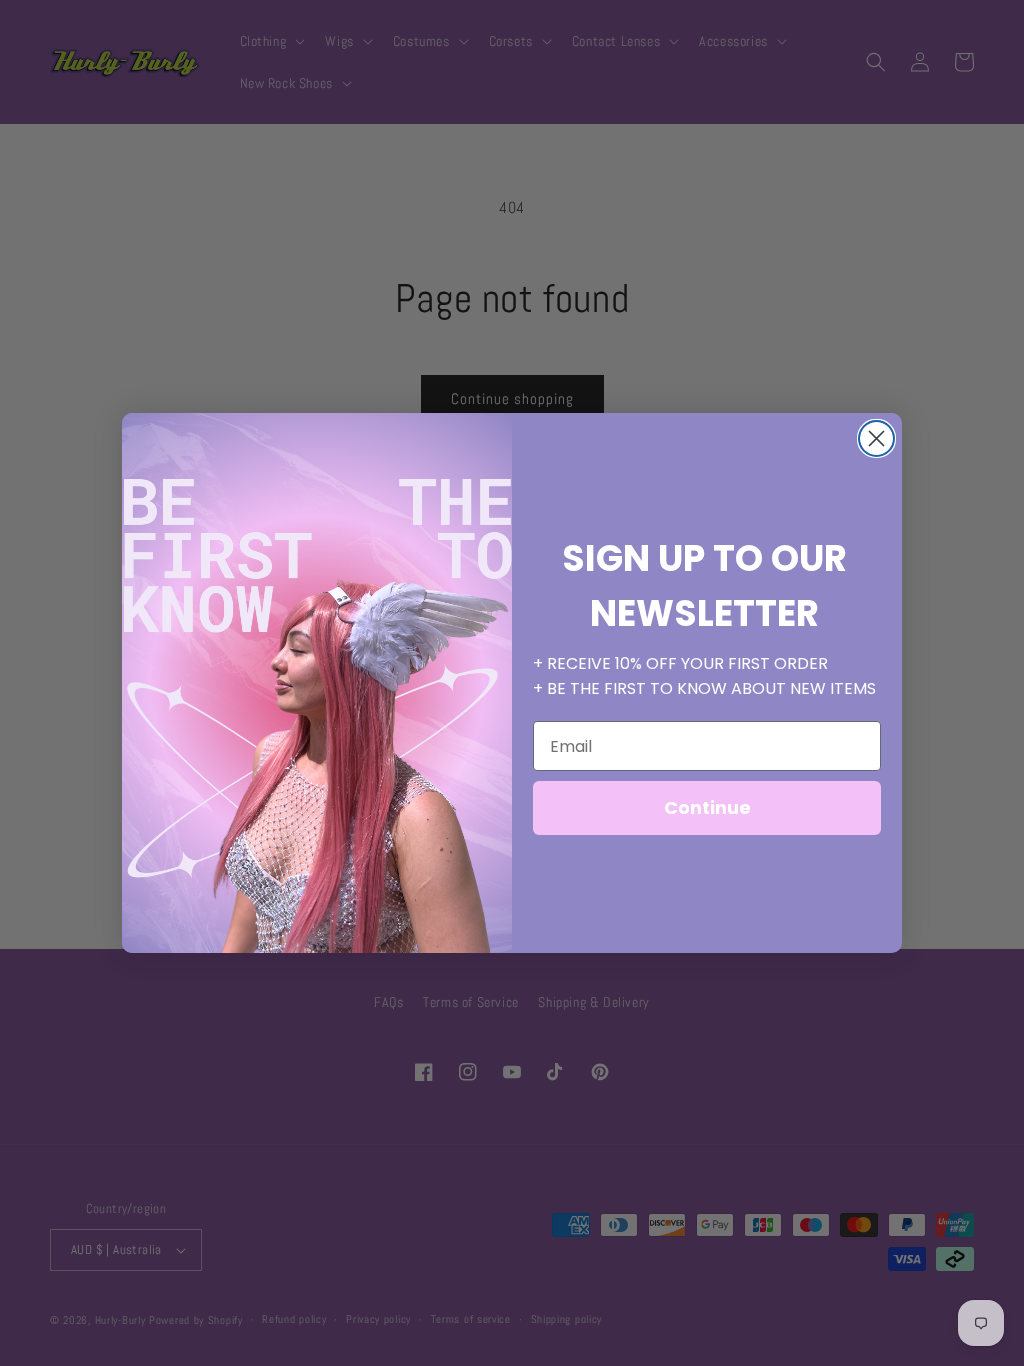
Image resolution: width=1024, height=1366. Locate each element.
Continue (707, 807)
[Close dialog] (876, 438)
